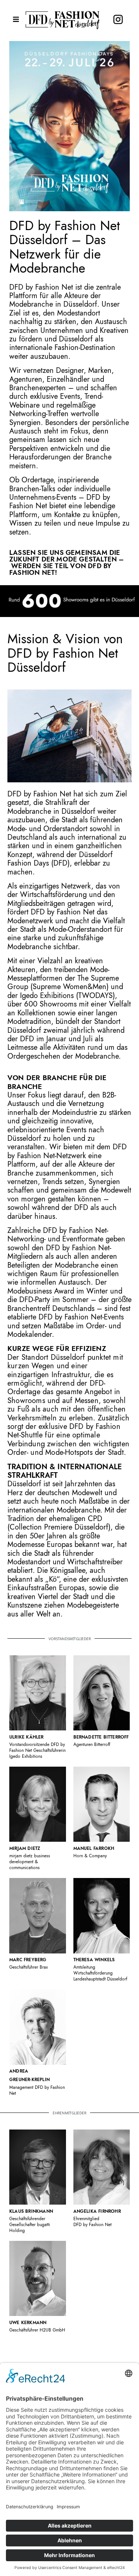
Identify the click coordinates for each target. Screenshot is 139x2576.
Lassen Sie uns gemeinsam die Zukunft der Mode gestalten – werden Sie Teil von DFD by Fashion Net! (67, 563)
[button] (16, 19)
